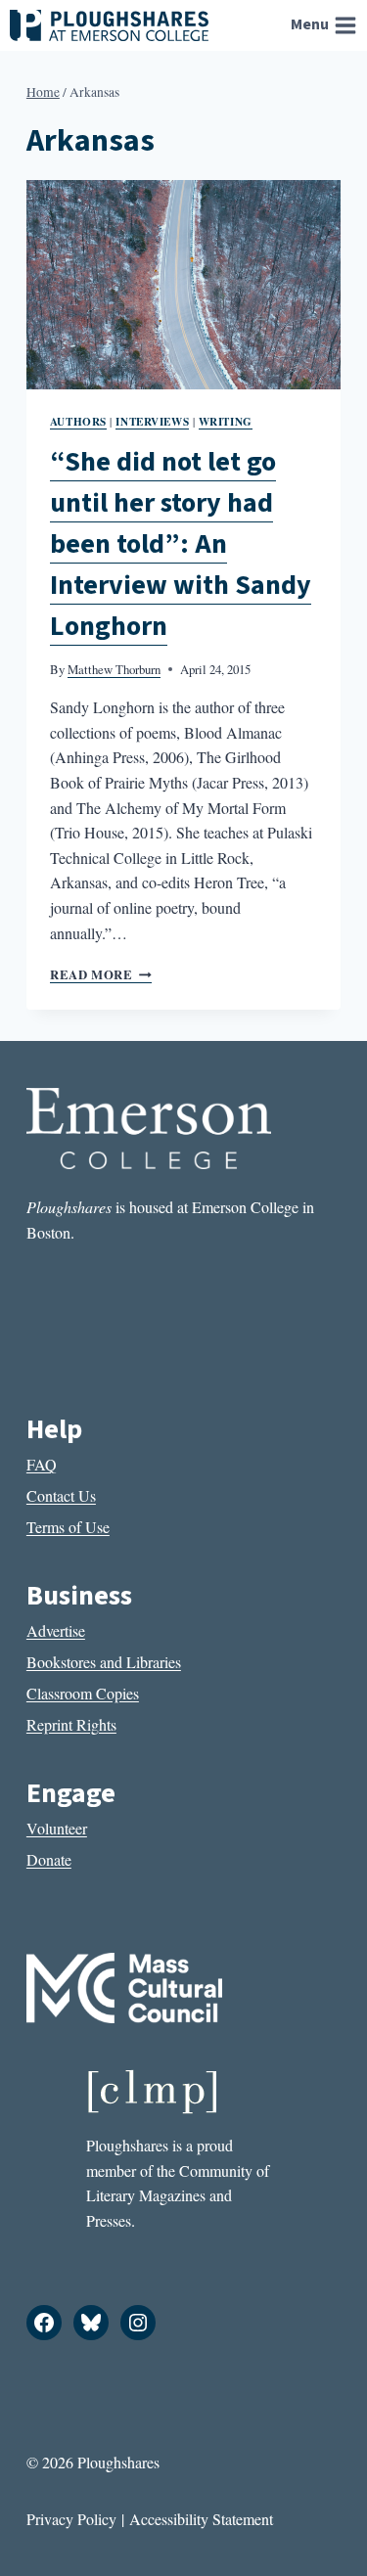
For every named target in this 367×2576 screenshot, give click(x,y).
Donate (49, 1859)
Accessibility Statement (201, 2519)
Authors (78, 421)
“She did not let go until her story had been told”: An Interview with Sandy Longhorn (181, 544)
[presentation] (183, 285)
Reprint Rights (71, 1724)
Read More (101, 974)
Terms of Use (68, 1527)
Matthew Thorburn (114, 669)
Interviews (152, 421)
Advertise (56, 1630)
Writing (226, 421)
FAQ (42, 1464)
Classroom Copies (83, 1693)
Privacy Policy (71, 2519)
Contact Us (61, 1495)
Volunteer (57, 1828)
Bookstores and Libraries (104, 1662)
